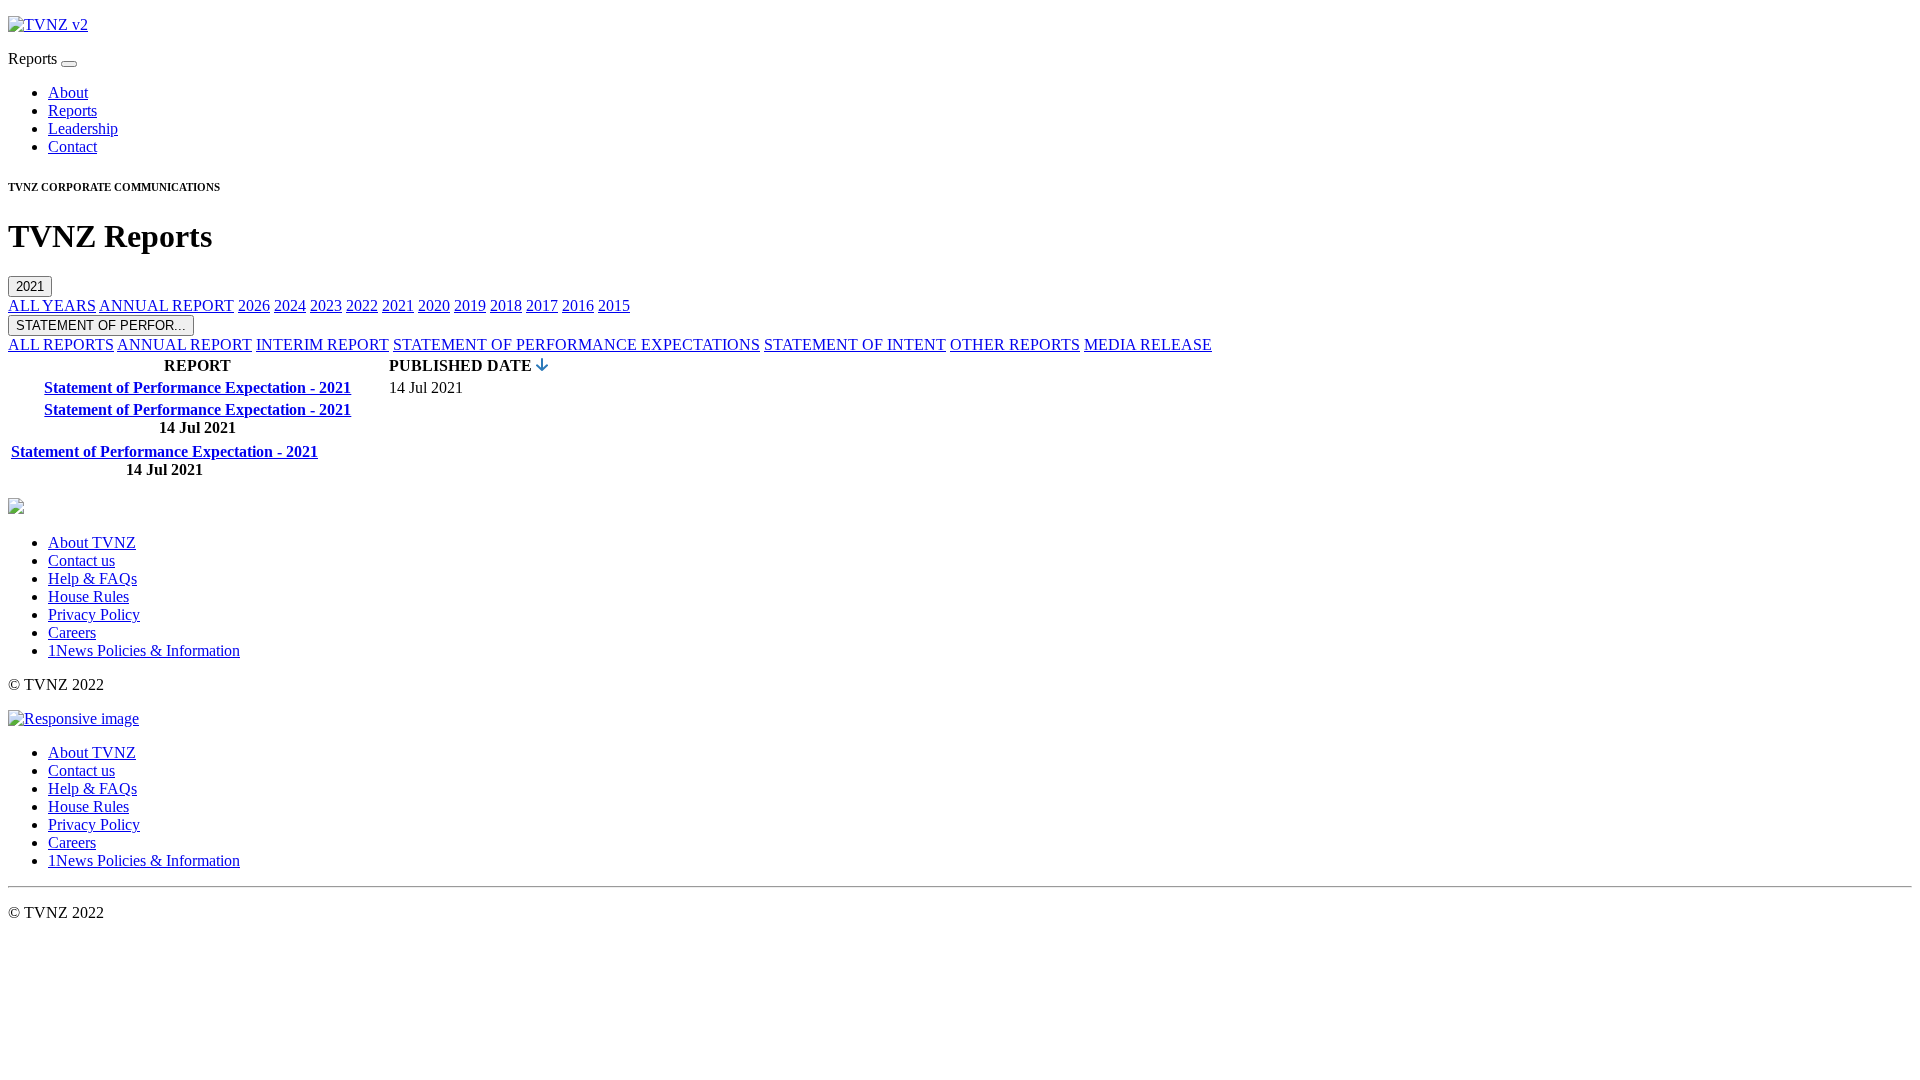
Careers (72, 632)
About (68, 92)
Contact (72, 146)
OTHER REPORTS (1015, 344)
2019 (470, 305)
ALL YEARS (52, 305)
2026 (254, 305)
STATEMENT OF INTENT (855, 344)
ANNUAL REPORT (166, 305)
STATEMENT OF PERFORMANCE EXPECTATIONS (576, 344)
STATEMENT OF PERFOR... (101, 325)
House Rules (88, 596)
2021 (30, 286)
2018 (506, 305)
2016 (578, 305)
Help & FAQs (92, 578)
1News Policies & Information (144, 650)
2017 (542, 305)
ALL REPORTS (61, 344)
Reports (72, 110)
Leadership (83, 128)
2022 (362, 305)
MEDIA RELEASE (1148, 344)
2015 (614, 305)
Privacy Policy (94, 614)
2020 (434, 305)
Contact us (81, 560)
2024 (290, 305)
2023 (326, 305)
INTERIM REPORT (322, 344)
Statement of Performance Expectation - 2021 (197, 387)
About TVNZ (92, 542)
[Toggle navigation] (69, 64)
